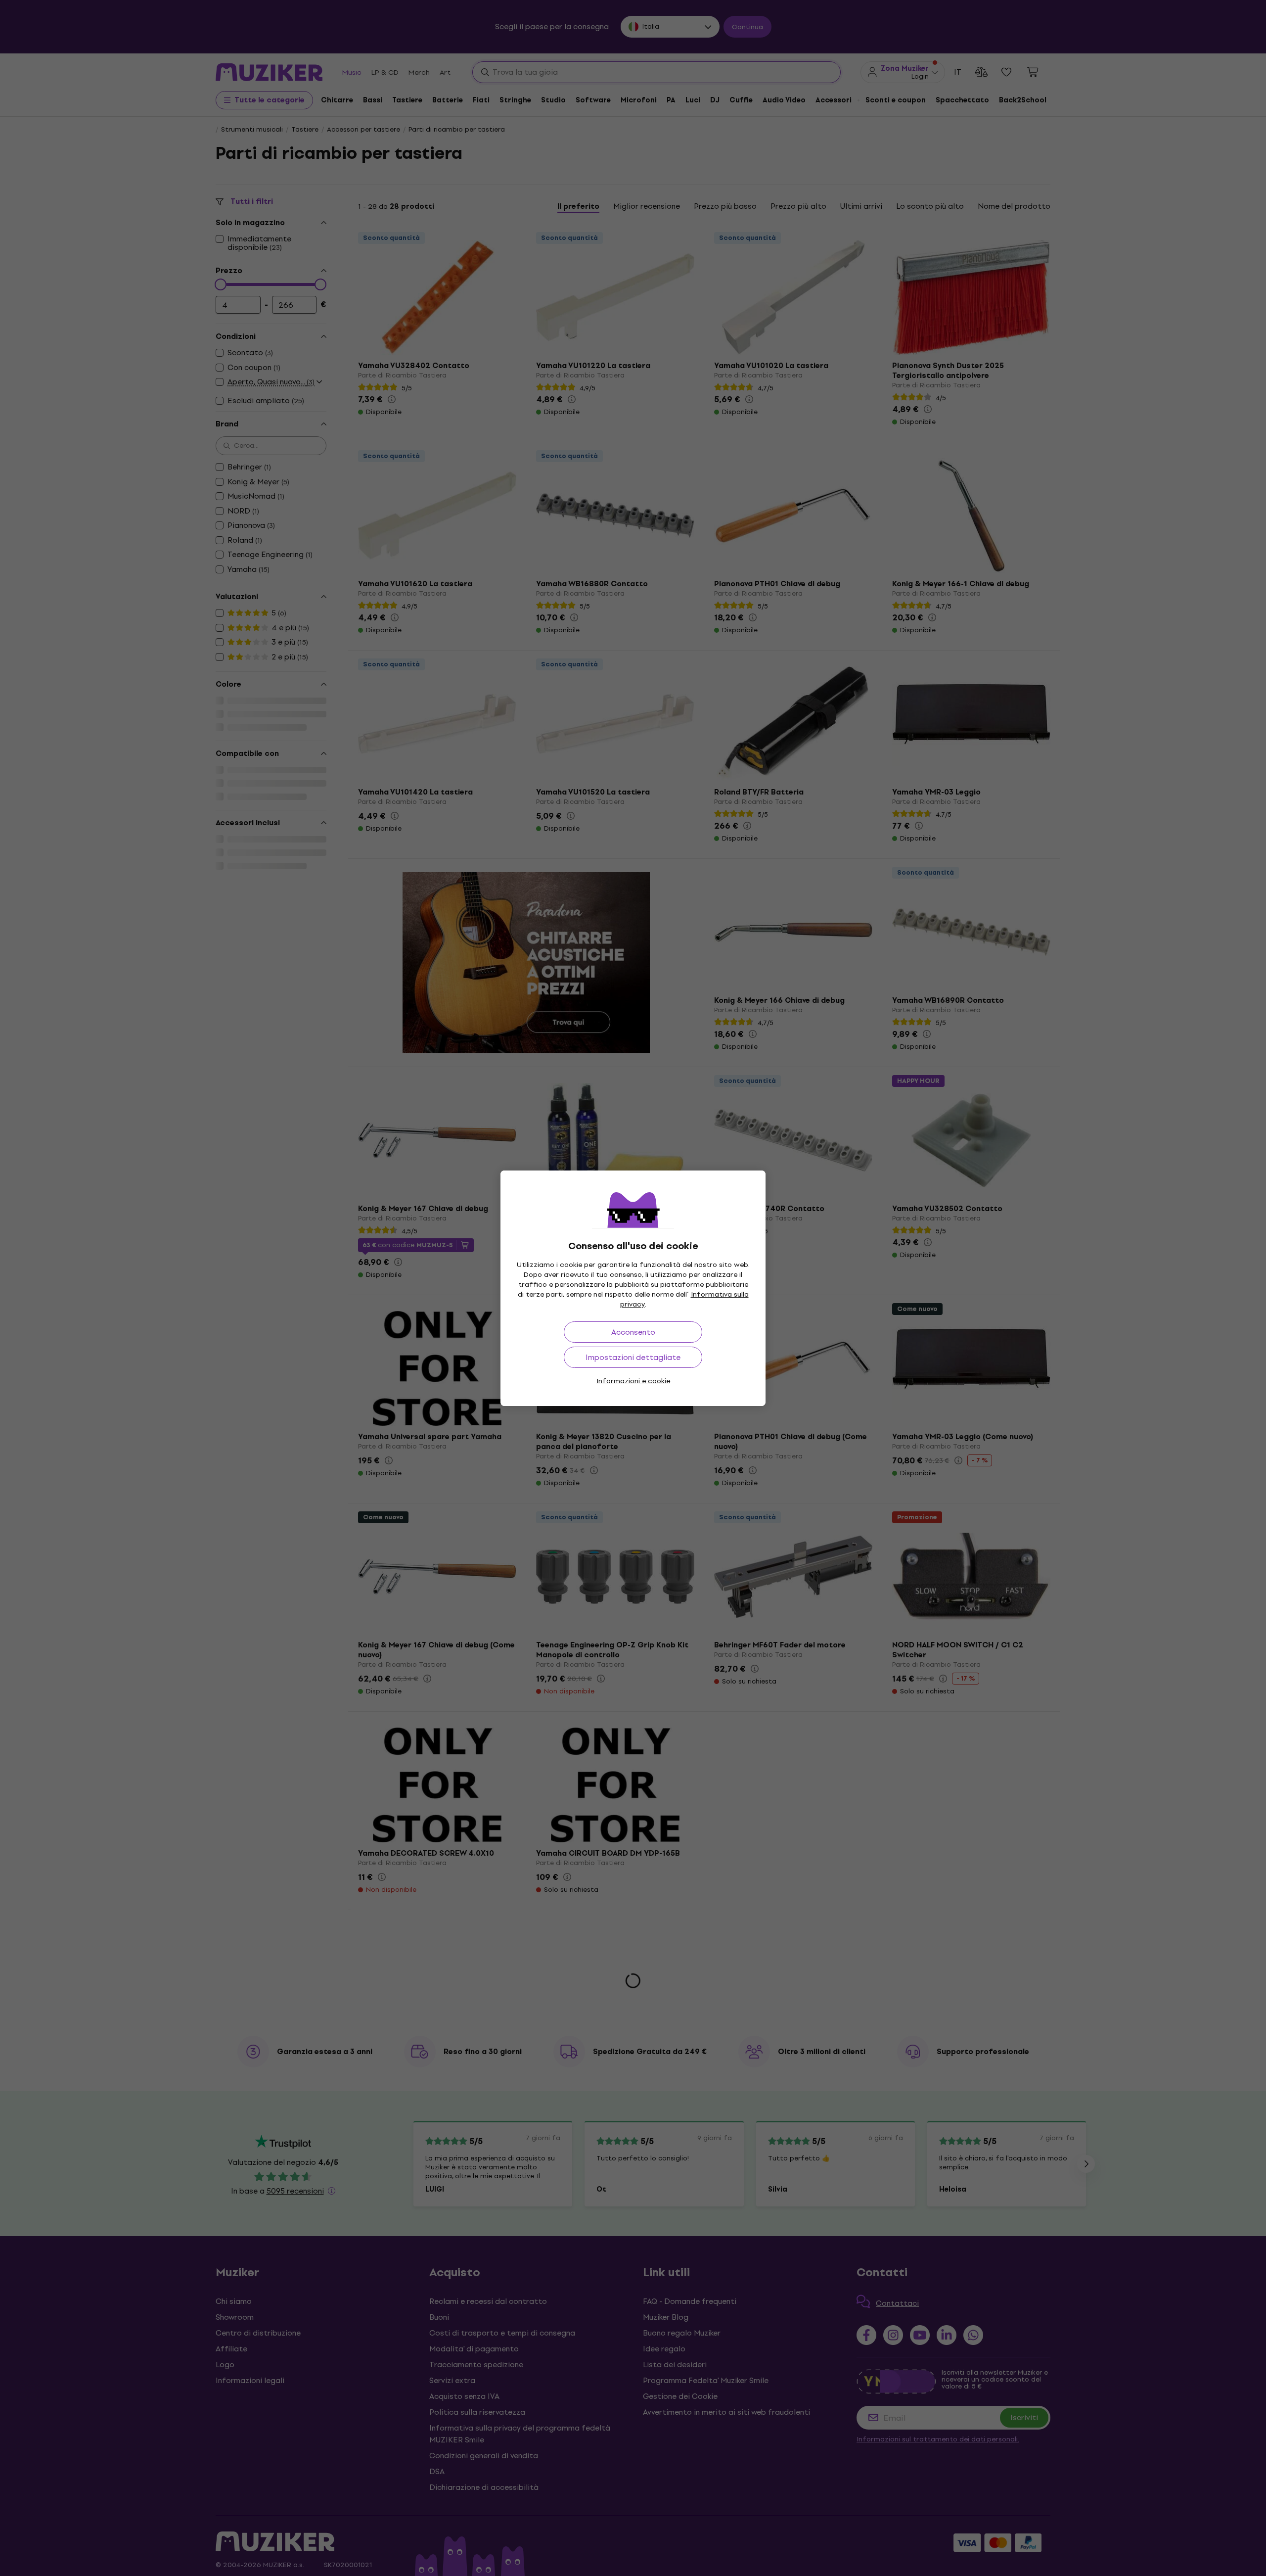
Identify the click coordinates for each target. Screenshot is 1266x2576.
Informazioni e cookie (633, 1381)
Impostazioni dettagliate (633, 1357)
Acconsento (633, 1332)
